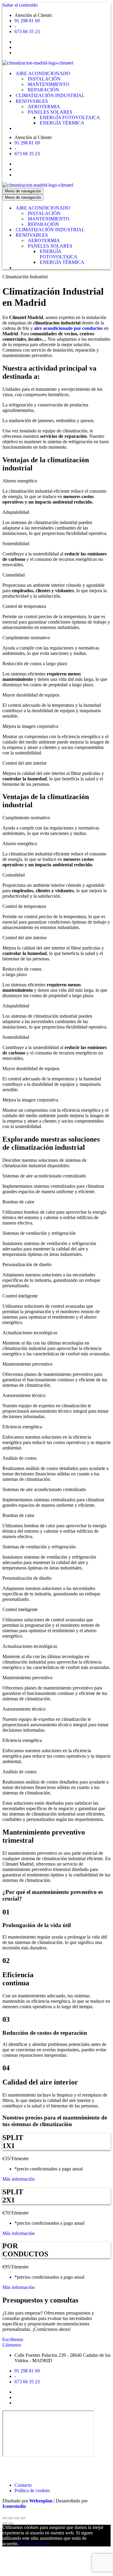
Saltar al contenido (20, 5)
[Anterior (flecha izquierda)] (5, 2524)
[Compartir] (11, 2518)
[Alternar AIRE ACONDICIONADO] (108, 208)
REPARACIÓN (43, 90)
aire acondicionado (53, 328)
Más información (19, 2179)
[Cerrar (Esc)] (5, 2518)
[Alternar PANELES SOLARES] (108, 246)
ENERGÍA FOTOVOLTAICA (70, 117)
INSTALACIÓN (44, 79)
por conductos (88, 328)
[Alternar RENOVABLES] (108, 235)
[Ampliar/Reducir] (23, 2518)
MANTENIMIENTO (49, 84)
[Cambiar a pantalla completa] (17, 2518)
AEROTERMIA (44, 107)
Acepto (26, 2544)
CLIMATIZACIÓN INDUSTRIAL (50, 95)
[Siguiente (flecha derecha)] (11, 2524)
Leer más (41, 2544)
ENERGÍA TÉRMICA (62, 123)
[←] (38, 63)
